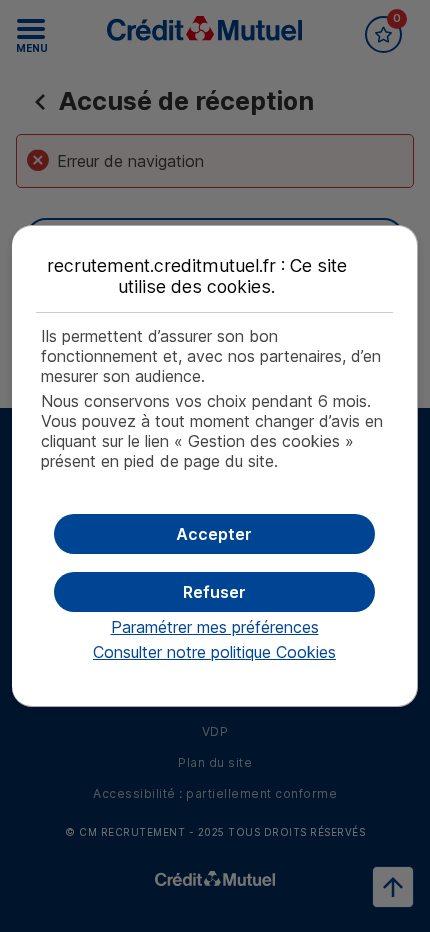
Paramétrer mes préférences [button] (215, 627)
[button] (214, 534)
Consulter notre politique (214, 652)
